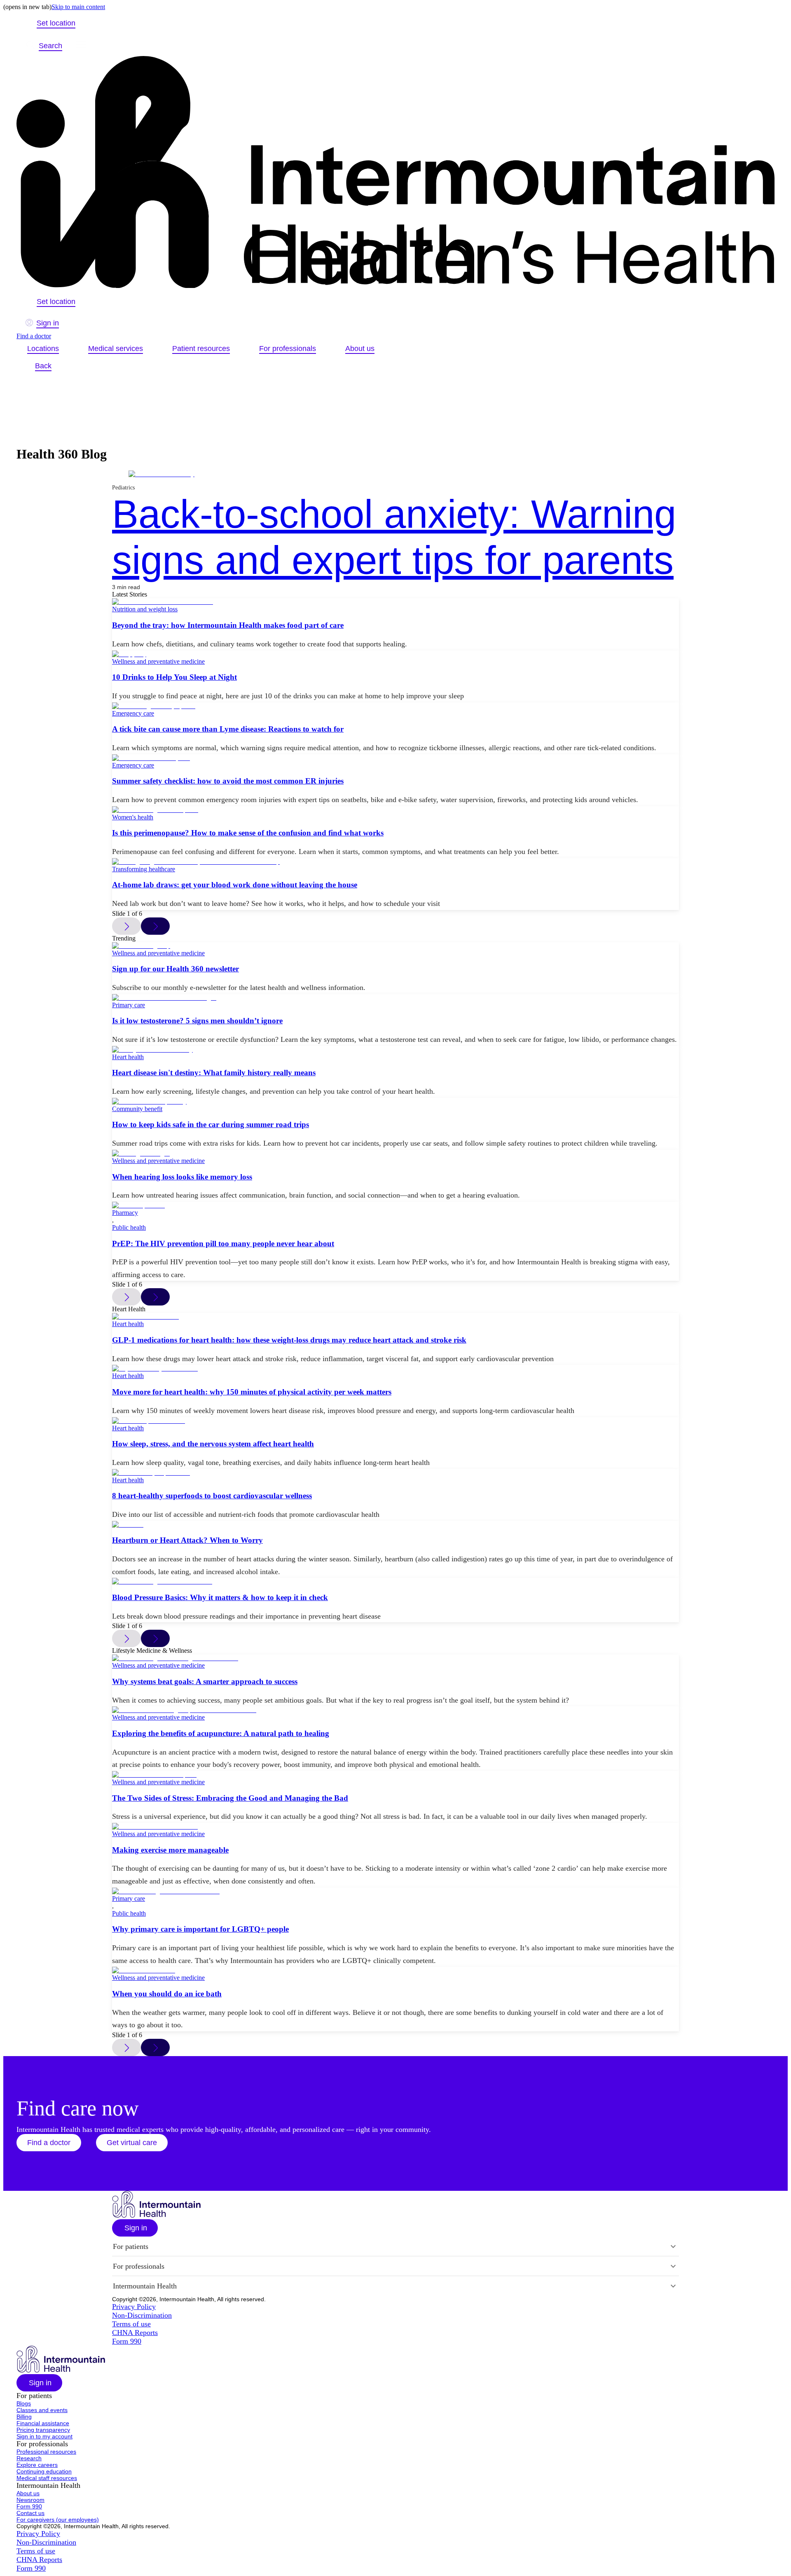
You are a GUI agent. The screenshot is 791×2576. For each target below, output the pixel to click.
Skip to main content (78, 7)
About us (360, 349)
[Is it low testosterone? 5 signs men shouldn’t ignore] (395, 998)
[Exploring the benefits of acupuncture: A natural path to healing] (395, 1710)
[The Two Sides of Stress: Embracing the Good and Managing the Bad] (395, 1775)
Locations (43, 349)
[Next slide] (155, 926)
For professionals (288, 349)
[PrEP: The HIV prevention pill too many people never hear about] (395, 1205)
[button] (49, 2143)
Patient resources (201, 349)
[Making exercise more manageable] (395, 1827)
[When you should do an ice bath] (395, 1970)
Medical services (116, 349)
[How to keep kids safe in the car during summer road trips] (395, 1102)
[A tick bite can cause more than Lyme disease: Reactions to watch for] (395, 706)
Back (43, 366)
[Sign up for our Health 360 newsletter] (395, 946)
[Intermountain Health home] (395, 173)
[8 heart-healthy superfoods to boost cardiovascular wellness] (395, 1473)
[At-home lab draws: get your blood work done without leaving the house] (395, 862)
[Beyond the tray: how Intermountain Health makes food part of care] (395, 602)
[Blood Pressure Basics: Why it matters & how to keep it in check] (395, 1582)
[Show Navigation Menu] (81, 46)
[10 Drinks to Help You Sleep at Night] (395, 654)
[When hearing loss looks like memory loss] (395, 1153)
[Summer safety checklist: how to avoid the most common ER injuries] (395, 758)
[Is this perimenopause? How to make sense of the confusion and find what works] (395, 810)
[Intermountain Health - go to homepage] (156, 2215)
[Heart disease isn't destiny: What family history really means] (395, 1050)
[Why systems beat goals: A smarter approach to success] (395, 1658)
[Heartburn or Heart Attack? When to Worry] (395, 1525)
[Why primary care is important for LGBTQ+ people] (395, 1891)
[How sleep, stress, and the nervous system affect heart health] (395, 1421)
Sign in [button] (48, 323)
